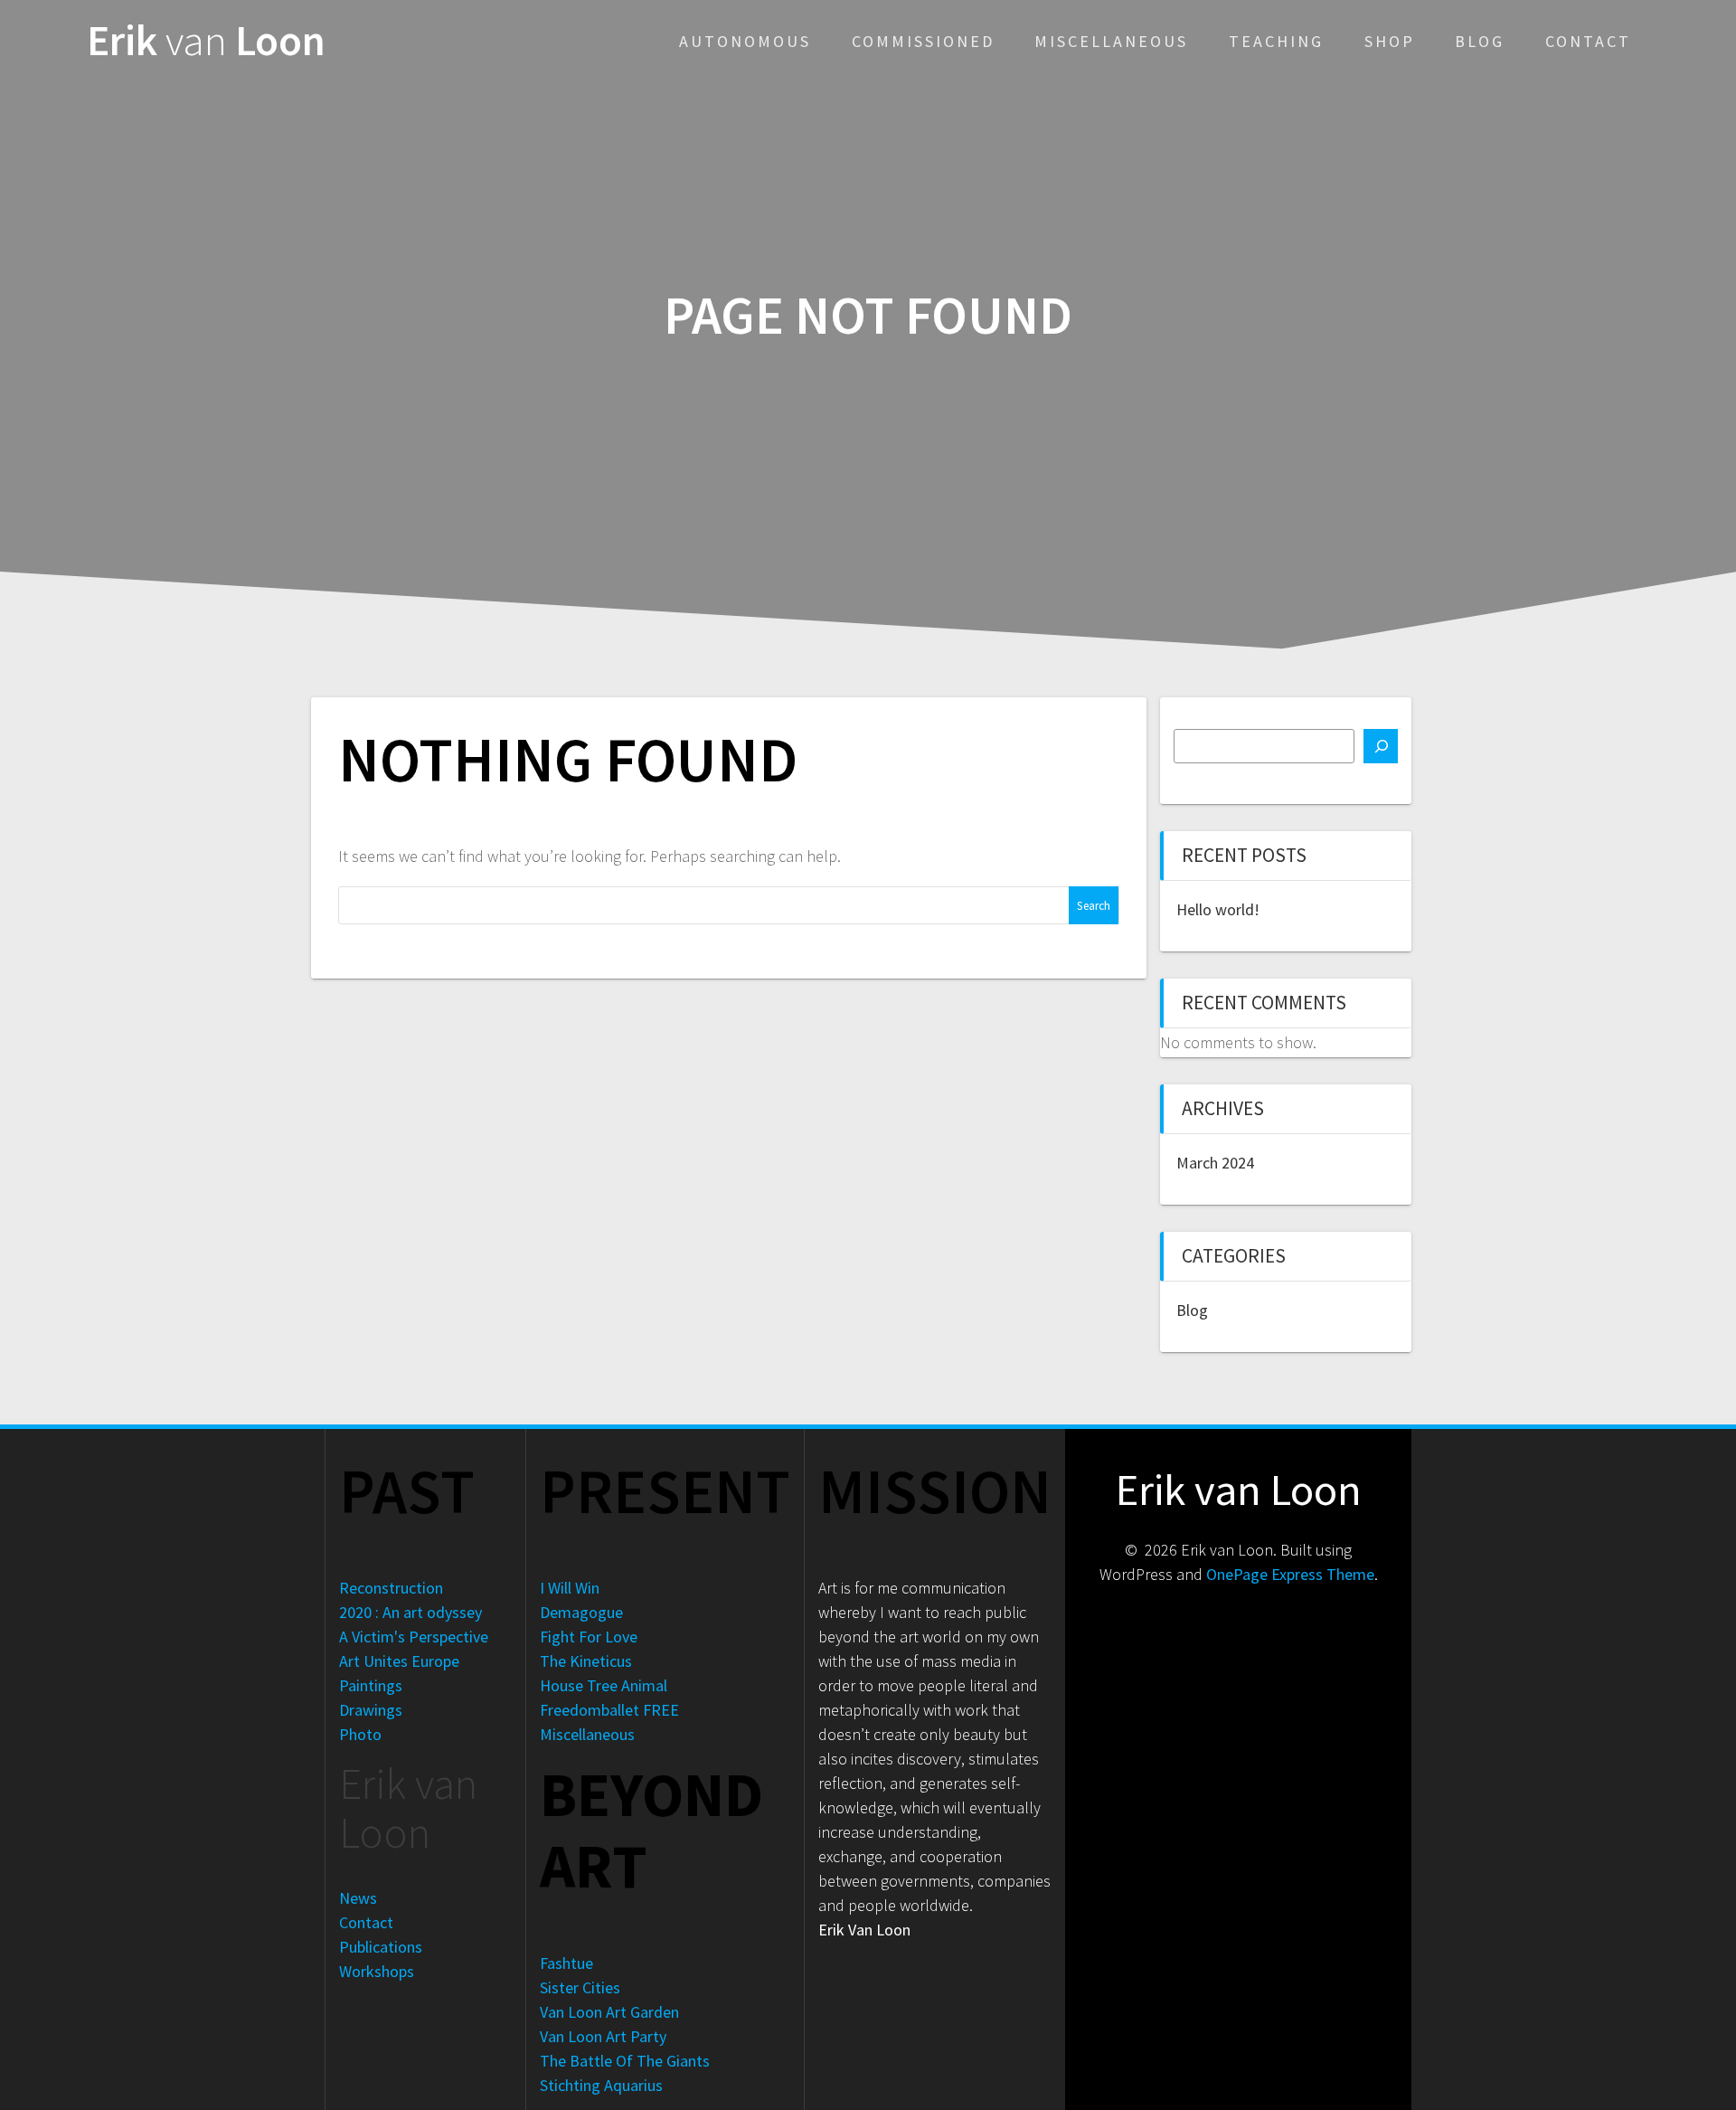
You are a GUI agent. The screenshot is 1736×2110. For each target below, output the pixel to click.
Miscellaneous (1111, 41)
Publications (381, 1947)
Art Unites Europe (399, 1661)
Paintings (371, 1685)
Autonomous (745, 41)
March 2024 (1215, 1163)
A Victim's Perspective (414, 1637)
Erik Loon (206, 41)
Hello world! (1218, 909)
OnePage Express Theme (1290, 1574)
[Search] (1381, 746)
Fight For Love (589, 1637)
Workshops (377, 1971)
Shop (1390, 41)
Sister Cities (580, 1987)
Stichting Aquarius (601, 2085)
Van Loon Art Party (603, 2036)
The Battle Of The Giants (625, 2061)
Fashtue (566, 1963)
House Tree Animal (604, 1685)
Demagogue (581, 1612)
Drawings (371, 1710)
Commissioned (923, 41)
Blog (1480, 41)
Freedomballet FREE (609, 1710)
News (358, 1898)
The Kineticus (586, 1661)
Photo (360, 1734)
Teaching (1276, 41)
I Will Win (570, 1588)
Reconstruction (391, 1588)
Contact (1588, 41)
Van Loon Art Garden (609, 2012)
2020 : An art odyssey (410, 1612)
